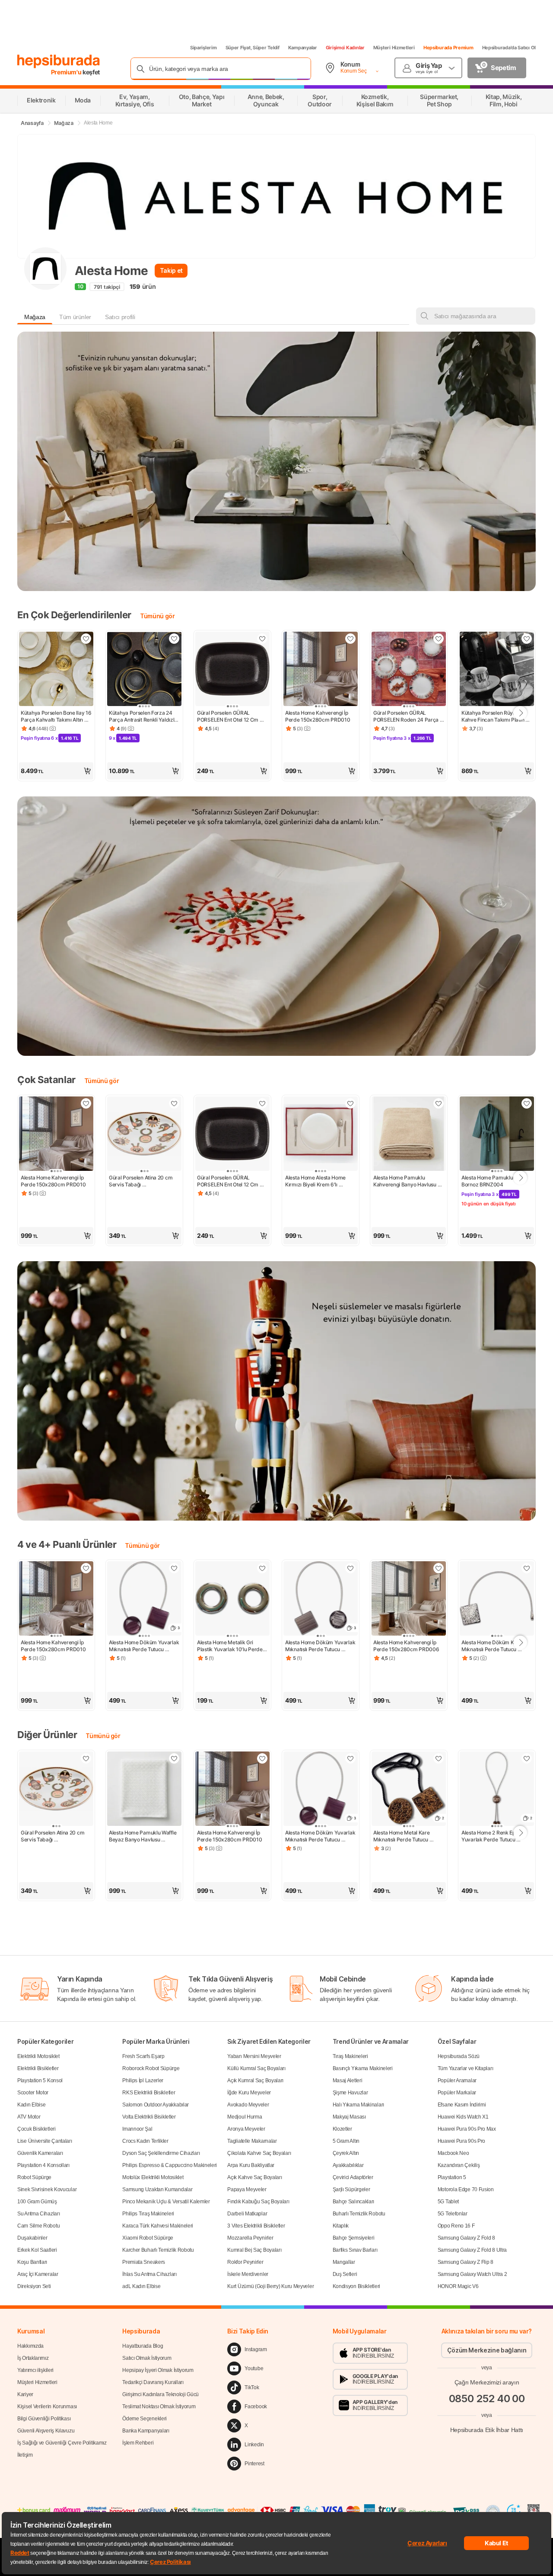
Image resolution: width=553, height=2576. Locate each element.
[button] (56, 771)
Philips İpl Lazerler (143, 2081)
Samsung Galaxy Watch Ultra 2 (472, 2274)
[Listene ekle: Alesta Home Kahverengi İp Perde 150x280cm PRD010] (350, 639)
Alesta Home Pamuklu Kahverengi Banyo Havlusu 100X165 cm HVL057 (405, 1181)
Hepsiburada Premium (448, 48)
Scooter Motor (33, 2093)
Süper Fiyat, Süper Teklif (253, 48)
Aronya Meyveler (246, 2129)
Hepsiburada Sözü (459, 2056)
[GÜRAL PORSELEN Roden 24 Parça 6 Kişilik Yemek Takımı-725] (409, 670)
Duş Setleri (345, 2274)
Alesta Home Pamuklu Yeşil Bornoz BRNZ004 (494, 1181)
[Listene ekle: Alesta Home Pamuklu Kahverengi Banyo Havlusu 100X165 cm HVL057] (439, 1103)
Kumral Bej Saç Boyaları (254, 2250)
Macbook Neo (453, 2153)
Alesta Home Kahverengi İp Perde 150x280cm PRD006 (406, 1646)
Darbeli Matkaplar (247, 2214)
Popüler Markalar (457, 2093)
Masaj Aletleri (348, 2081)
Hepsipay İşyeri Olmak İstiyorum (158, 2370)
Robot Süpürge (34, 2177)
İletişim (25, 2455)
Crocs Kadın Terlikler (145, 2141)
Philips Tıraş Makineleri (148, 2214)
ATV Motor (29, 2117)
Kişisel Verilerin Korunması (47, 2407)
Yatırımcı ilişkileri (35, 2370)
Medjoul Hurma (245, 2117)
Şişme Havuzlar (350, 2093)
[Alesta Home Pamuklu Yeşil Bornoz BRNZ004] (497, 1135)
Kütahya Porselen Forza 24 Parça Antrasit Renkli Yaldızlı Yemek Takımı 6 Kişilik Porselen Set (143, 716)
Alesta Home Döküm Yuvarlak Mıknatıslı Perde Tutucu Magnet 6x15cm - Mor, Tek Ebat (144, 1646)
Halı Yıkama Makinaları (358, 2105)
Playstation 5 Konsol (40, 2081)
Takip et (171, 270)
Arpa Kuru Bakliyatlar (251, 2165)
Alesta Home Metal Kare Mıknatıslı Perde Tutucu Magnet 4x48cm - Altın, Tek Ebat (407, 1836)
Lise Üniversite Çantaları (45, 2141)
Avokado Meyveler (248, 2105)
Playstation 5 (452, 2177)
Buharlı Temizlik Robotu (359, 2214)
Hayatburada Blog (143, 2346)
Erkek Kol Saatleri (37, 2250)
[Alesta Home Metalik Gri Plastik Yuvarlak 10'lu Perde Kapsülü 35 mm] (232, 1599)
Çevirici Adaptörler (353, 2177)
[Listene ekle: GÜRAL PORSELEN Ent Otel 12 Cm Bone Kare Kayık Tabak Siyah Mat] (262, 639)
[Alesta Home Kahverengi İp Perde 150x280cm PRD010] (321, 670)
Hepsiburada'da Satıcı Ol (509, 48)
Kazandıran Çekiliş (459, 2165)
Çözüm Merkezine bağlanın (487, 2350)
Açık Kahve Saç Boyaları (254, 2177)
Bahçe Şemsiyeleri (354, 2238)
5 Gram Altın (346, 2141)
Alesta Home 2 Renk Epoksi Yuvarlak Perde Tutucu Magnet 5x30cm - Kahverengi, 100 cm (494, 1836)
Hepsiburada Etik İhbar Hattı (487, 2430)
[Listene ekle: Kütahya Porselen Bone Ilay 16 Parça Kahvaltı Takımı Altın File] (86, 639)
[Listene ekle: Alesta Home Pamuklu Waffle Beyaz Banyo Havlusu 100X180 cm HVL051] (174, 1758)
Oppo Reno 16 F (456, 2226)
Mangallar (344, 2262)
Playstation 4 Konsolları (43, 2165)
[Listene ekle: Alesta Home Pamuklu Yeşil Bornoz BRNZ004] (527, 1103)
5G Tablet (448, 2202)
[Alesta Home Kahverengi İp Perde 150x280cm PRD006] (409, 1599)
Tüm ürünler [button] (75, 317)
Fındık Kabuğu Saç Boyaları (258, 2202)
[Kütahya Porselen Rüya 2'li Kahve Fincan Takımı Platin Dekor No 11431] (497, 670)
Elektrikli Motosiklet (38, 2056)
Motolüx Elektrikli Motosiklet (153, 2177)
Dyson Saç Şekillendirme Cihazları (161, 2153)
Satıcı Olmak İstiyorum (147, 2358)
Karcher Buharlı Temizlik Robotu (158, 2250)
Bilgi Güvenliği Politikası (44, 2419)
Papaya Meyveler (247, 2189)
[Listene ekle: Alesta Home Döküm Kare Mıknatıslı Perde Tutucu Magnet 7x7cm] (527, 1568)
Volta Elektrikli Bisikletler (149, 2117)
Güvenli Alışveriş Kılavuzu (46, 2431)
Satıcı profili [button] (120, 317)
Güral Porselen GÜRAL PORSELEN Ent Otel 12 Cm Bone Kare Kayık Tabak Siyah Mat (232, 716)
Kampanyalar (303, 48)
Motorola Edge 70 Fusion (466, 2189)
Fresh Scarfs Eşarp (143, 2056)
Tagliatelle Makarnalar (252, 2141)
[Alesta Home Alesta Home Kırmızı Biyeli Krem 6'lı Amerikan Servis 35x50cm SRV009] (321, 1135)
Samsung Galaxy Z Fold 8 (466, 2238)
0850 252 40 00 (487, 2399)
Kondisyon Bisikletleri (356, 2286)
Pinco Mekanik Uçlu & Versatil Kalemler (166, 2202)
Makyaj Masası (349, 2117)
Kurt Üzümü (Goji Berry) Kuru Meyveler (270, 2286)
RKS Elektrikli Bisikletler (149, 2093)
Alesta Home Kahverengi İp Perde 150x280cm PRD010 (318, 716)
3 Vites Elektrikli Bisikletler (256, 2226)
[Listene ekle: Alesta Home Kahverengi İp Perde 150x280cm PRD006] (439, 1568)
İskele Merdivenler (248, 2274)
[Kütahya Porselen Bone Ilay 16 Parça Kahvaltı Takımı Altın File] (56, 670)
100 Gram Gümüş (37, 2202)
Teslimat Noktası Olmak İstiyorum (159, 2407)
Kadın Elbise (31, 2105)
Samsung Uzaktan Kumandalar (157, 2189)
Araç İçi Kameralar (38, 2274)
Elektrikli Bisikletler (38, 2068)
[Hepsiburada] (59, 61)
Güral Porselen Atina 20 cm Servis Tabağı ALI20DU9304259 (141, 1181)
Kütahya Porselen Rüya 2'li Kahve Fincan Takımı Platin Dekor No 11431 (493, 716)
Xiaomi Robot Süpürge (148, 2238)
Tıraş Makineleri (350, 2056)
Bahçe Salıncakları (354, 2202)
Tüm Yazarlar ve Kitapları (466, 2068)
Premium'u (67, 72)
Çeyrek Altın (346, 2153)
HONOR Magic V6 (458, 2286)
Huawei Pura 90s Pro (461, 2141)
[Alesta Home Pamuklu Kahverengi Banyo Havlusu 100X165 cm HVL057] (409, 1135)
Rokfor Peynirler (245, 2262)
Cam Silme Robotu (38, 2226)
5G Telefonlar (453, 2214)
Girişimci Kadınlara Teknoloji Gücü (160, 2394)
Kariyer (25, 2394)
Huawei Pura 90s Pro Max (467, 2129)
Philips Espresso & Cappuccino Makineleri (170, 2165)
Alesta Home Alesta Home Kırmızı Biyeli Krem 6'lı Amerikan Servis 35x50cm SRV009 (317, 1181)
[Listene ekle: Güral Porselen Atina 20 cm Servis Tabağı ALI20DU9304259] (174, 1103)
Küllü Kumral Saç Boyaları (256, 2068)
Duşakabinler (32, 2238)
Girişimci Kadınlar (345, 48)
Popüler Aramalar (457, 2081)
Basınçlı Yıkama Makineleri (363, 2068)
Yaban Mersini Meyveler (254, 2056)
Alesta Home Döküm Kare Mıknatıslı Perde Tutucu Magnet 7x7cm (492, 1646)
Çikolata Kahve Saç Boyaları (259, 2153)
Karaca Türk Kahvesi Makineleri (158, 2226)
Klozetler (342, 2129)
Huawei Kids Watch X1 (463, 2117)
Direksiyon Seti (34, 2286)
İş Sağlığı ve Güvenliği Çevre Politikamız (62, 2443)
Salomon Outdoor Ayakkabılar (156, 2105)
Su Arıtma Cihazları (38, 2214)
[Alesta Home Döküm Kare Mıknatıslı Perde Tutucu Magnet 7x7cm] (497, 1599)
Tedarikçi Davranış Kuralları (153, 2382)
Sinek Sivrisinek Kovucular (47, 2189)
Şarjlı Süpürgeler (351, 2189)
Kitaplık (341, 2226)
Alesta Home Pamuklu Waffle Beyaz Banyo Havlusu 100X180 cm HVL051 (143, 1836)
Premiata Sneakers (144, 2262)
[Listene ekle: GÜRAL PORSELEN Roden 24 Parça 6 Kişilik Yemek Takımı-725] (439, 639)
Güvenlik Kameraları (40, 2153)
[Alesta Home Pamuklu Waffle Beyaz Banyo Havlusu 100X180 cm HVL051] (144, 1790)
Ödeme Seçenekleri (145, 2419)
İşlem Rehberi (138, 2443)
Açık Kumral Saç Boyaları (255, 2081)
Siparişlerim (203, 48)
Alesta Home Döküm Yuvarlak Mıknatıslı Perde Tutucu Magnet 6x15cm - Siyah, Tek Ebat (321, 1646)
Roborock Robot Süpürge (151, 2068)
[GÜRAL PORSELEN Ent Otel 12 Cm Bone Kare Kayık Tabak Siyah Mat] (232, 670)
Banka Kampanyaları (146, 2431)
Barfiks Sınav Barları (355, 2250)
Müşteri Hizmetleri (394, 48)
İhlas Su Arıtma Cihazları (149, 2274)
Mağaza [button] (35, 317)
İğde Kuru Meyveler (249, 2093)
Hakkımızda (30, 2346)
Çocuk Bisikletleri (37, 2129)
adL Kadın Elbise (141, 2286)
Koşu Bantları (32, 2262)
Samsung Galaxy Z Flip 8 (466, 2262)
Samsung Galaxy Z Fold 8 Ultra (472, 2250)
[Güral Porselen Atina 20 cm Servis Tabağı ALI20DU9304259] (144, 1135)
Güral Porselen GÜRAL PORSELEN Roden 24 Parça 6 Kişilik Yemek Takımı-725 (409, 716)
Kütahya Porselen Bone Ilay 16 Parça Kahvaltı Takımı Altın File (56, 716)
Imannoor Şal (137, 2129)
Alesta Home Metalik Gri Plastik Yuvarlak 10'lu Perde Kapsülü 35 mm (230, 1646)
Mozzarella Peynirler (250, 2238)
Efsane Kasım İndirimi (462, 2105)
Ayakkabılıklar (348, 2165)
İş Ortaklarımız (33, 2358)
